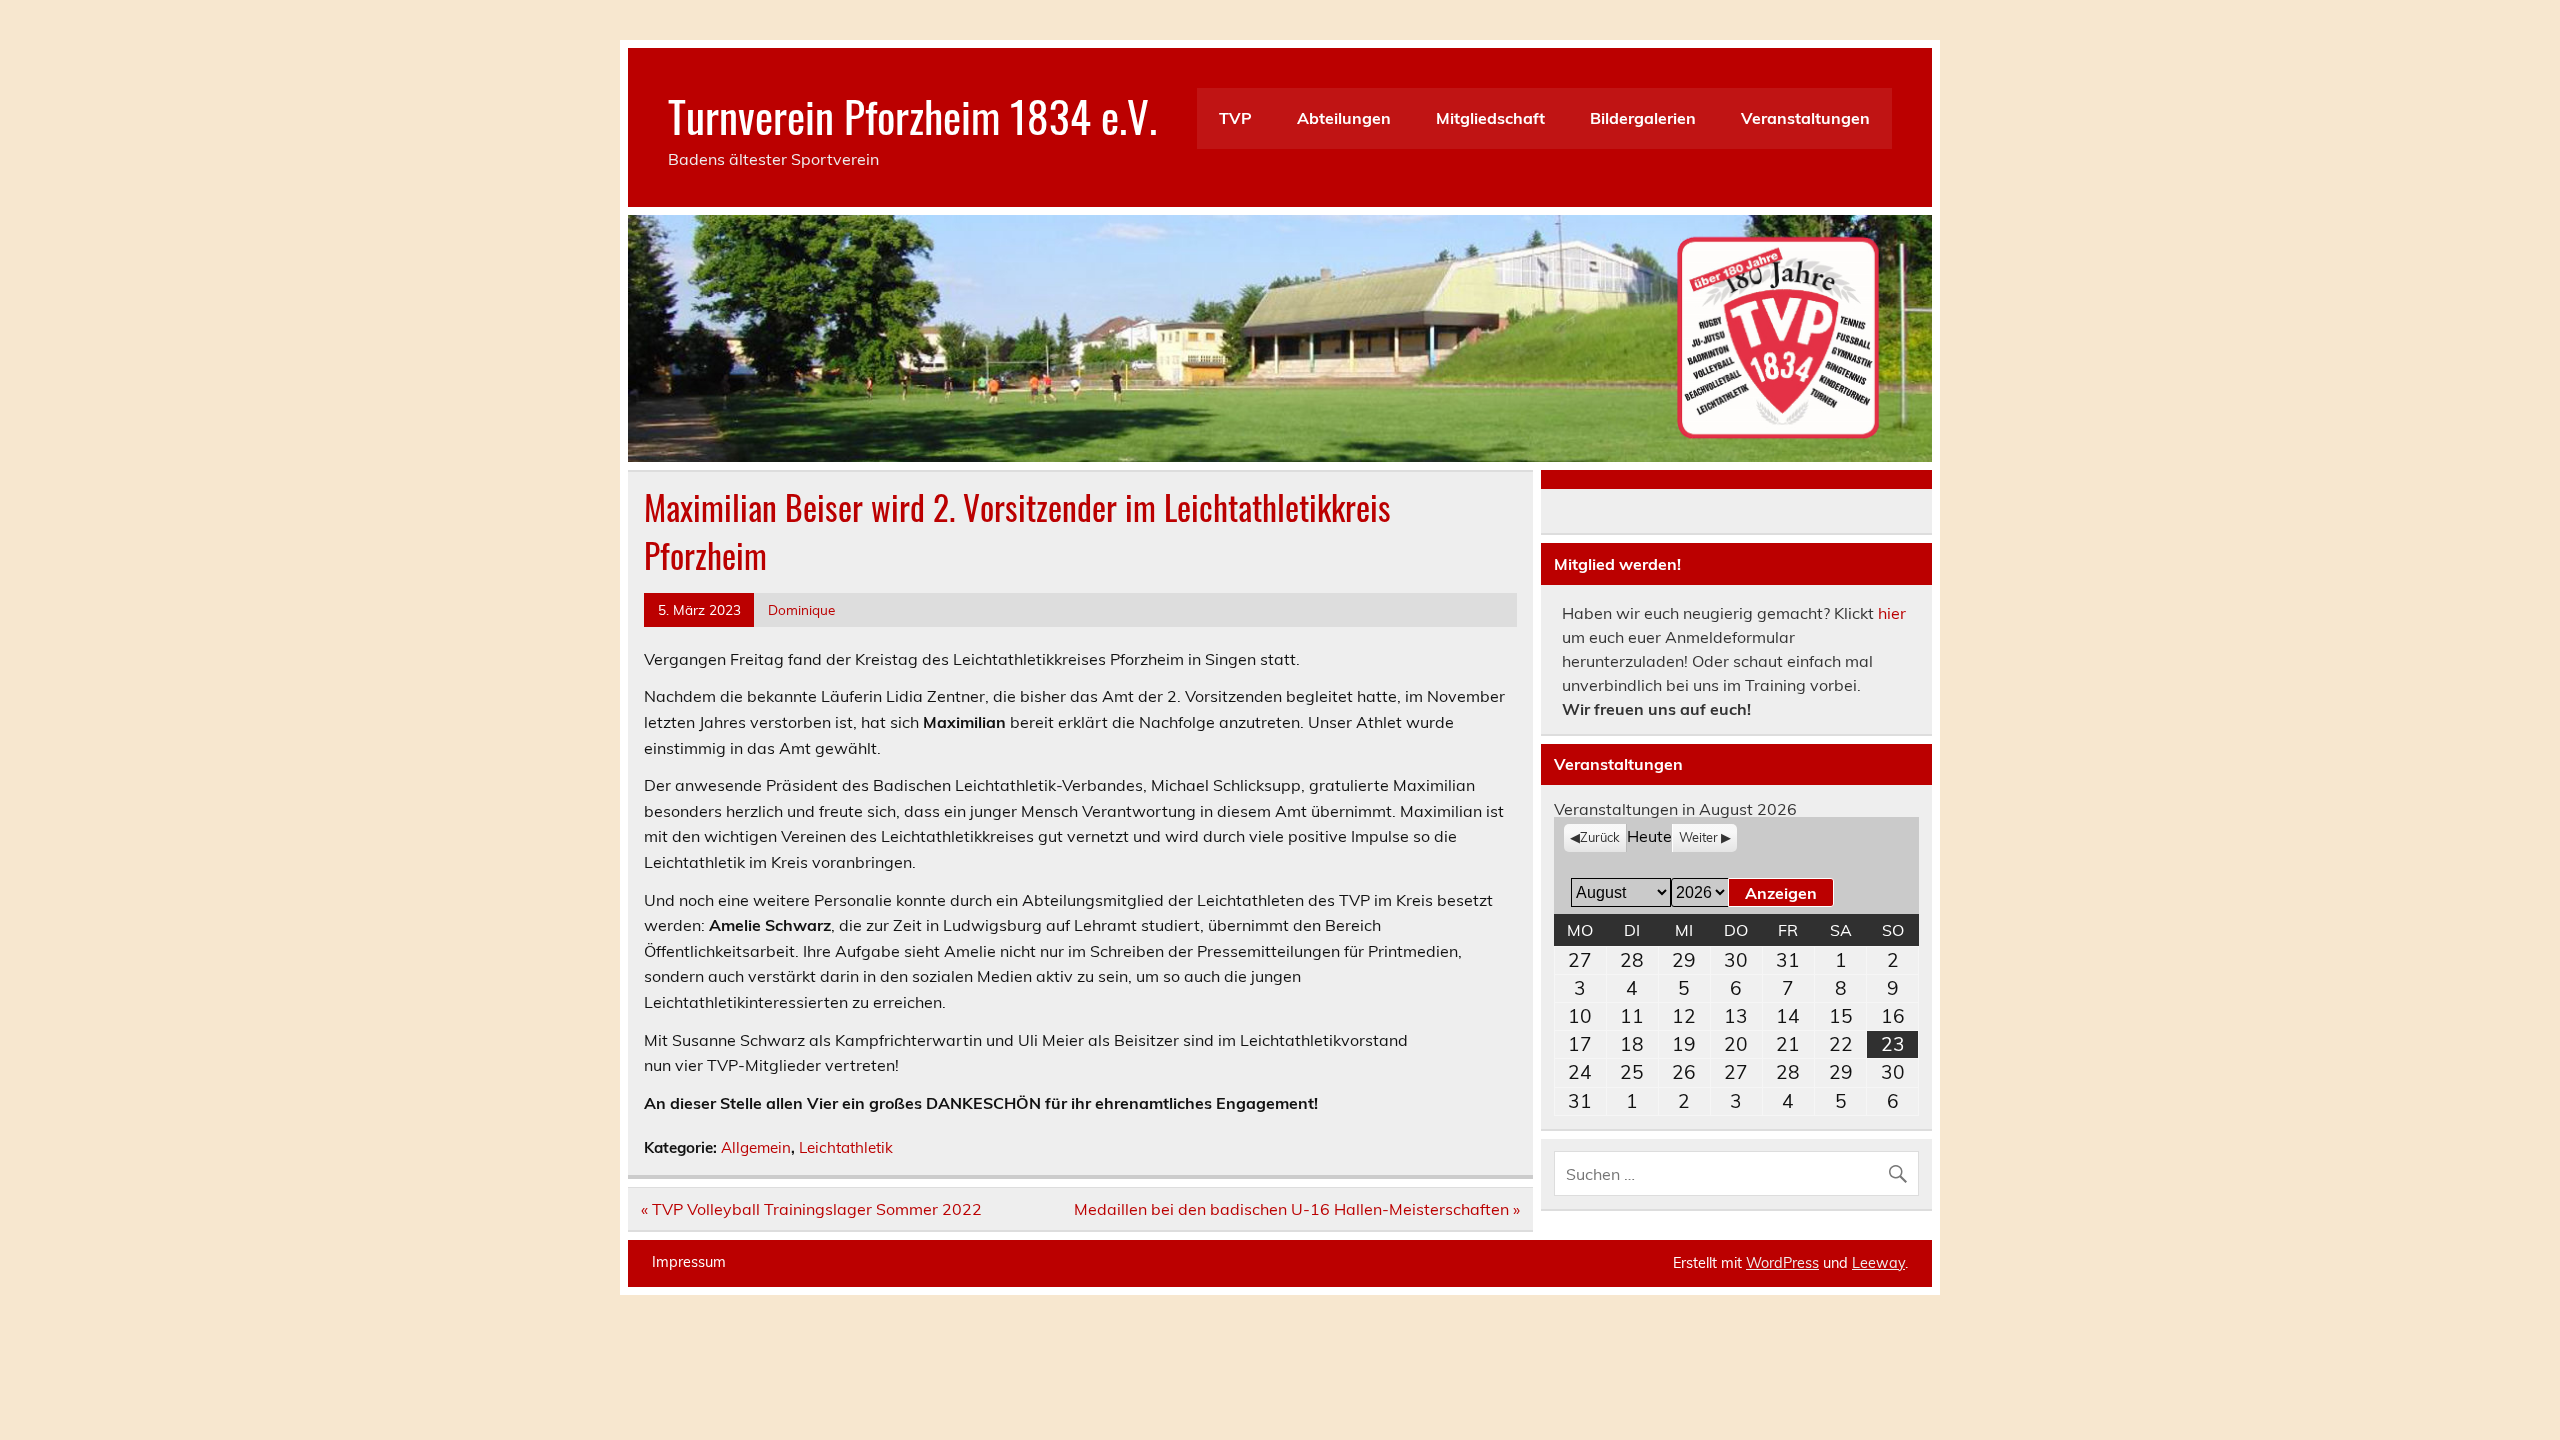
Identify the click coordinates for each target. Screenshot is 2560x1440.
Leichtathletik (846, 1147)
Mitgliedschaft (1490, 118)
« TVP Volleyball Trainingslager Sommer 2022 (811, 1209)
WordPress (1782, 1263)
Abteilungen (1344, 118)
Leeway (1878, 1263)
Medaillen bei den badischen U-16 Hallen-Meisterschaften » (1297, 1209)
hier (1892, 613)
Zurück (1600, 837)
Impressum (689, 1262)
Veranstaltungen (1805, 118)
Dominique (801, 609)
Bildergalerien (1643, 118)
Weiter (1698, 837)
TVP (1235, 118)
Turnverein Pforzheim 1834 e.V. (912, 115)
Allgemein (756, 1147)
